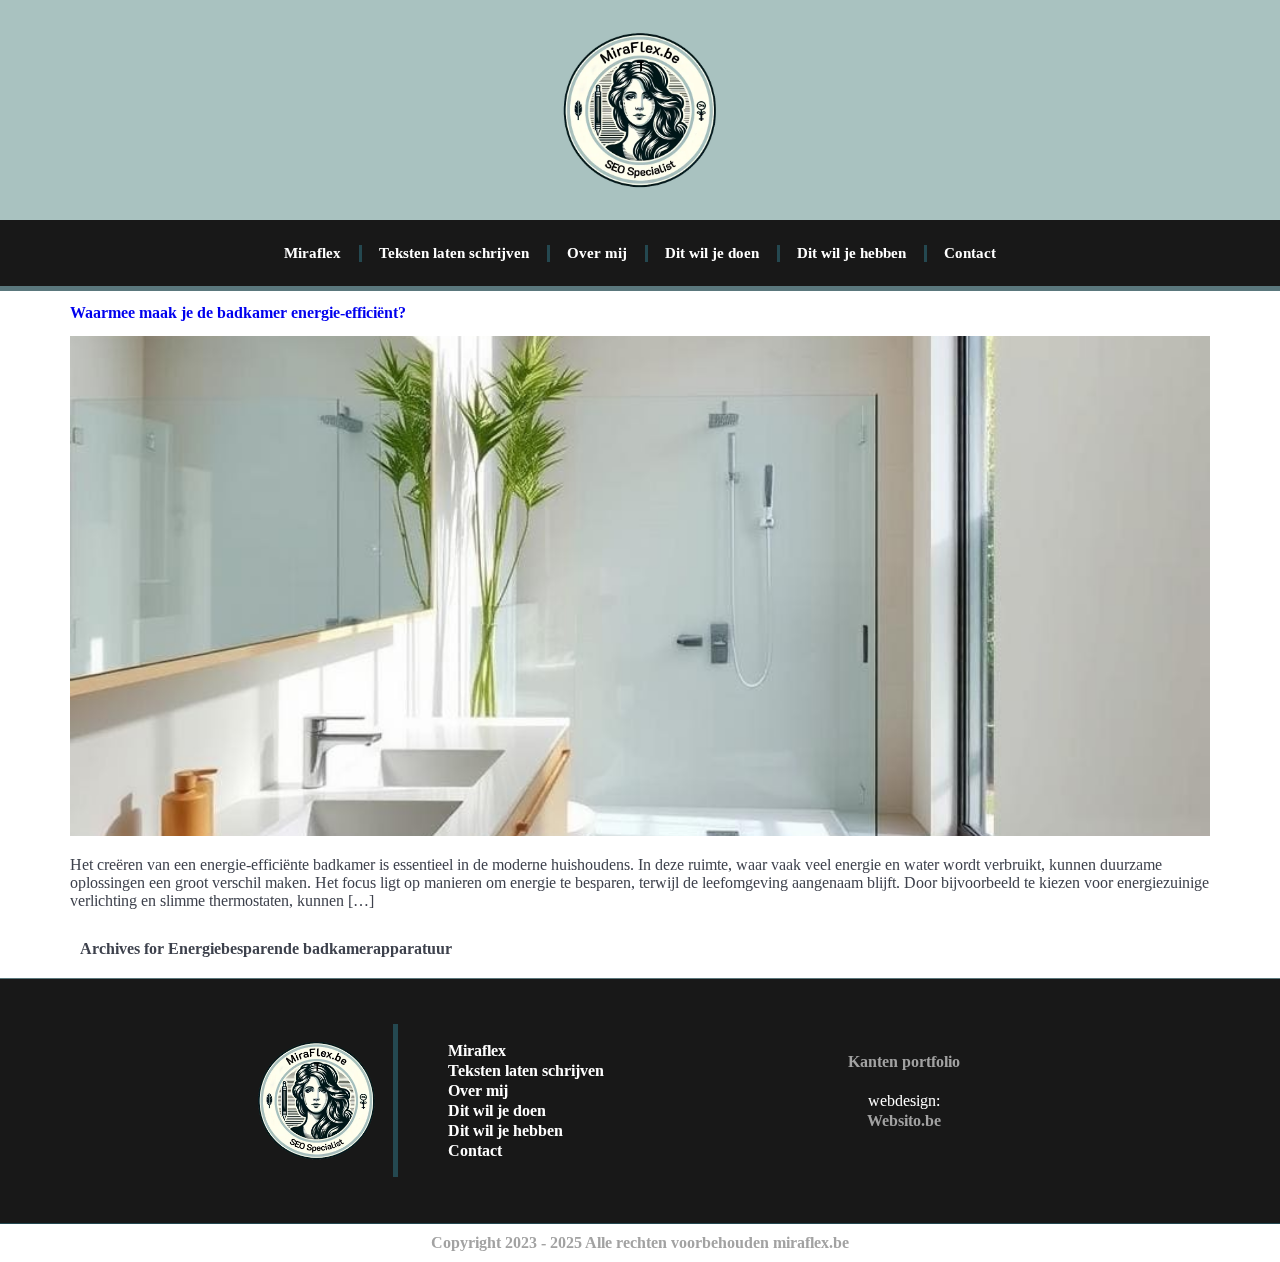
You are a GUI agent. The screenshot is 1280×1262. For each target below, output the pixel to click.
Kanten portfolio (904, 1061)
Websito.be (904, 1120)
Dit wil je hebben (851, 253)
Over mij (597, 253)
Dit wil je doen (712, 253)
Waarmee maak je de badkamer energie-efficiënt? (238, 312)
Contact (970, 253)
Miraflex (312, 253)
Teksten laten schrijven (454, 253)
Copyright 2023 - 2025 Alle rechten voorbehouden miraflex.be (640, 1242)
